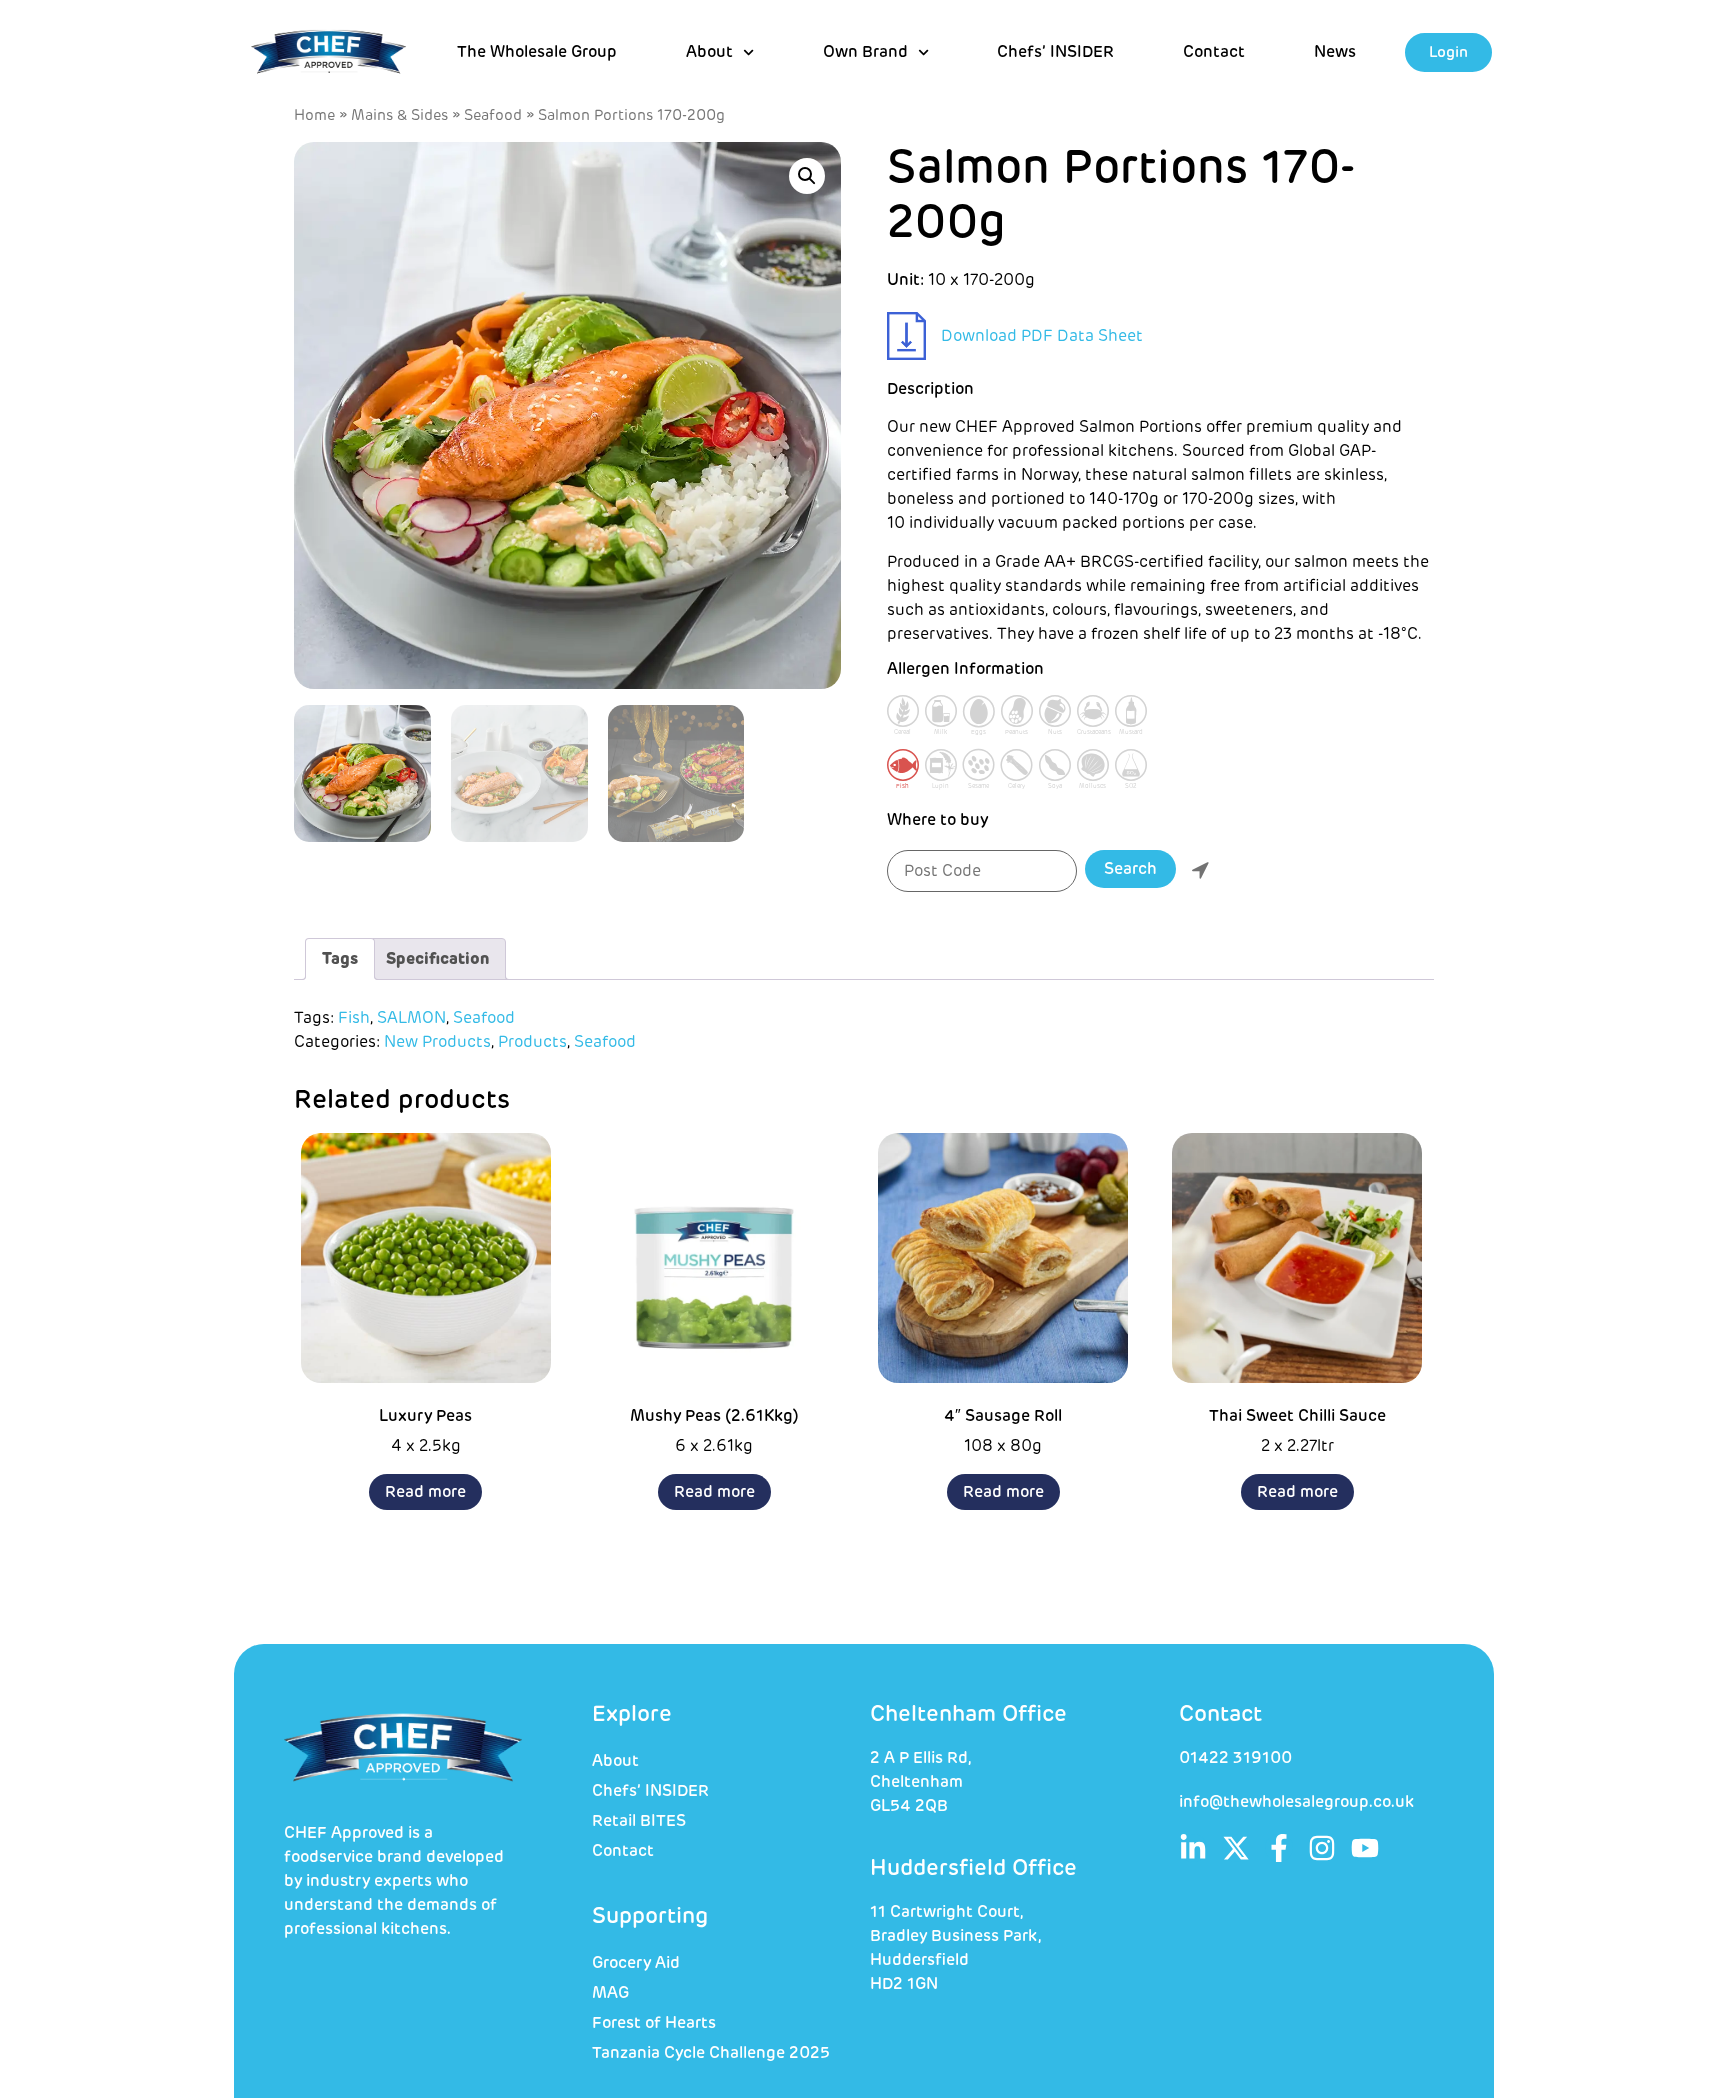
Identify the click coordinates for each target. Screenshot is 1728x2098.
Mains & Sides (399, 115)
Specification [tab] (437, 959)
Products (532, 1042)
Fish (354, 1018)
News (1335, 52)
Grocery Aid (636, 1963)
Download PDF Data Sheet (1042, 336)
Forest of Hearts (654, 2023)
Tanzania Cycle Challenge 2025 (711, 2053)
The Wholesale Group (537, 52)
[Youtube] (1365, 1848)
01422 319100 (1235, 1758)
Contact (1214, 52)
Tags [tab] (340, 959)
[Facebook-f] (1279, 1848)
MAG (610, 1993)
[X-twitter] (1236, 1848)
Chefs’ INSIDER (1055, 52)
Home (314, 115)
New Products (437, 1042)
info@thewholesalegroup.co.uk (1296, 1802)
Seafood (493, 115)
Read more (425, 1492)
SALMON (411, 1018)
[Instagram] (1322, 1848)
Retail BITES (639, 1821)
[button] (807, 176)
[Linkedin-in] (1193, 1848)
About (615, 1761)
